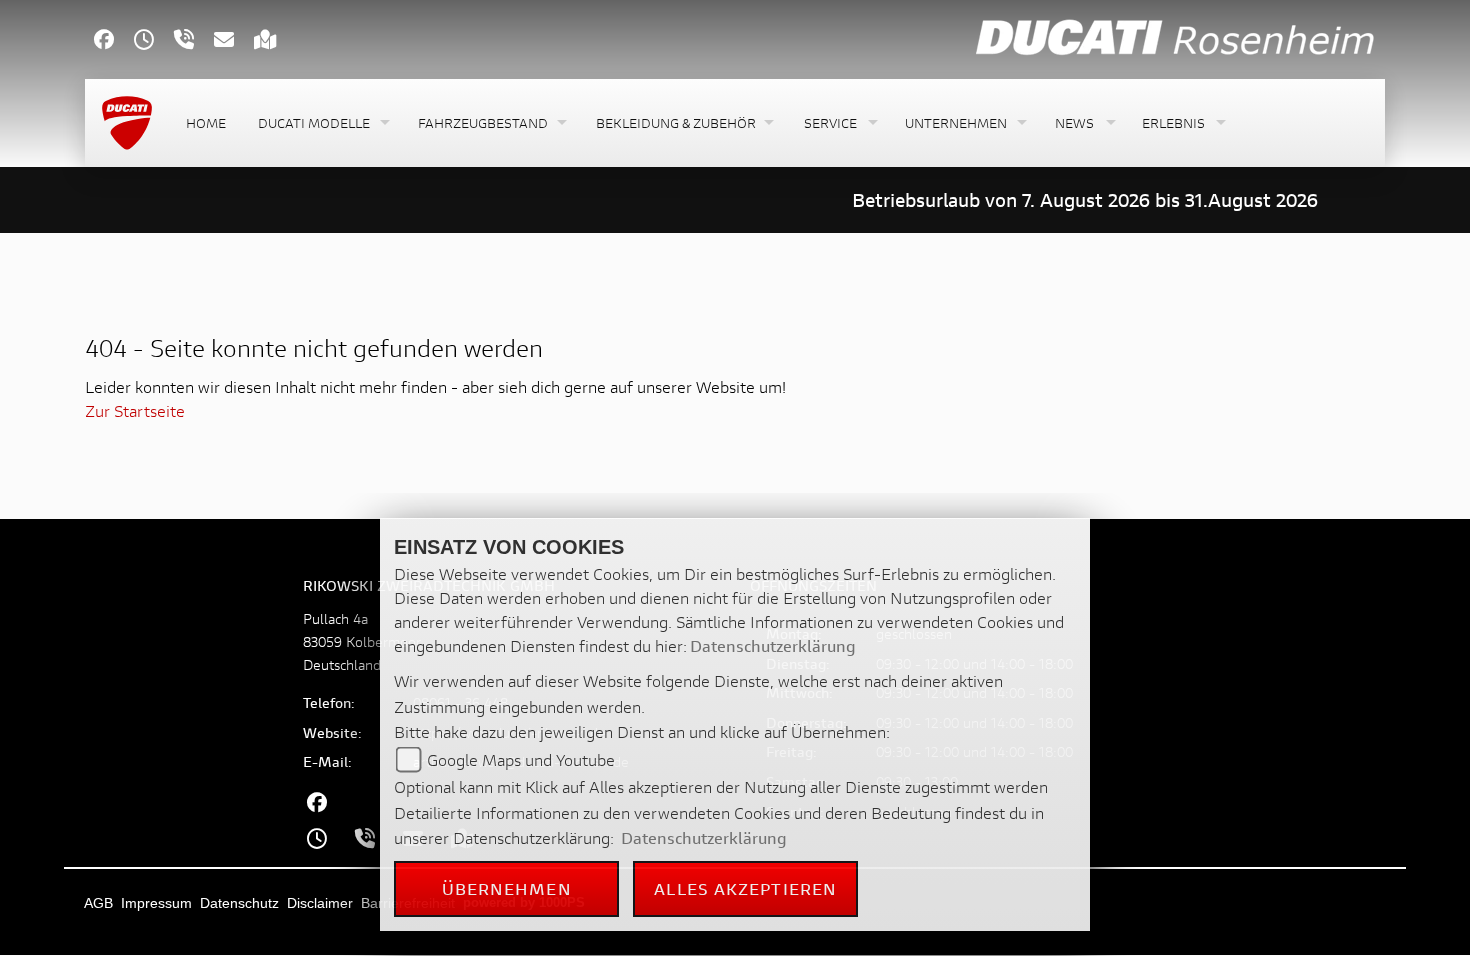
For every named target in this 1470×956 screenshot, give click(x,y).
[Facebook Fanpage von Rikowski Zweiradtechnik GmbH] (114, 41)
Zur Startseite (135, 410)
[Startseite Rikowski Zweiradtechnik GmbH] (1176, 36)
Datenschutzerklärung (773, 645)
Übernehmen (507, 888)
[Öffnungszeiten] (154, 41)
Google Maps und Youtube (521, 759)
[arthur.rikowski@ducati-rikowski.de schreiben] (234, 41)
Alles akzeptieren (745, 888)
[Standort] (275, 41)
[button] (322, 123)
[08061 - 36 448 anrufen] (194, 41)
